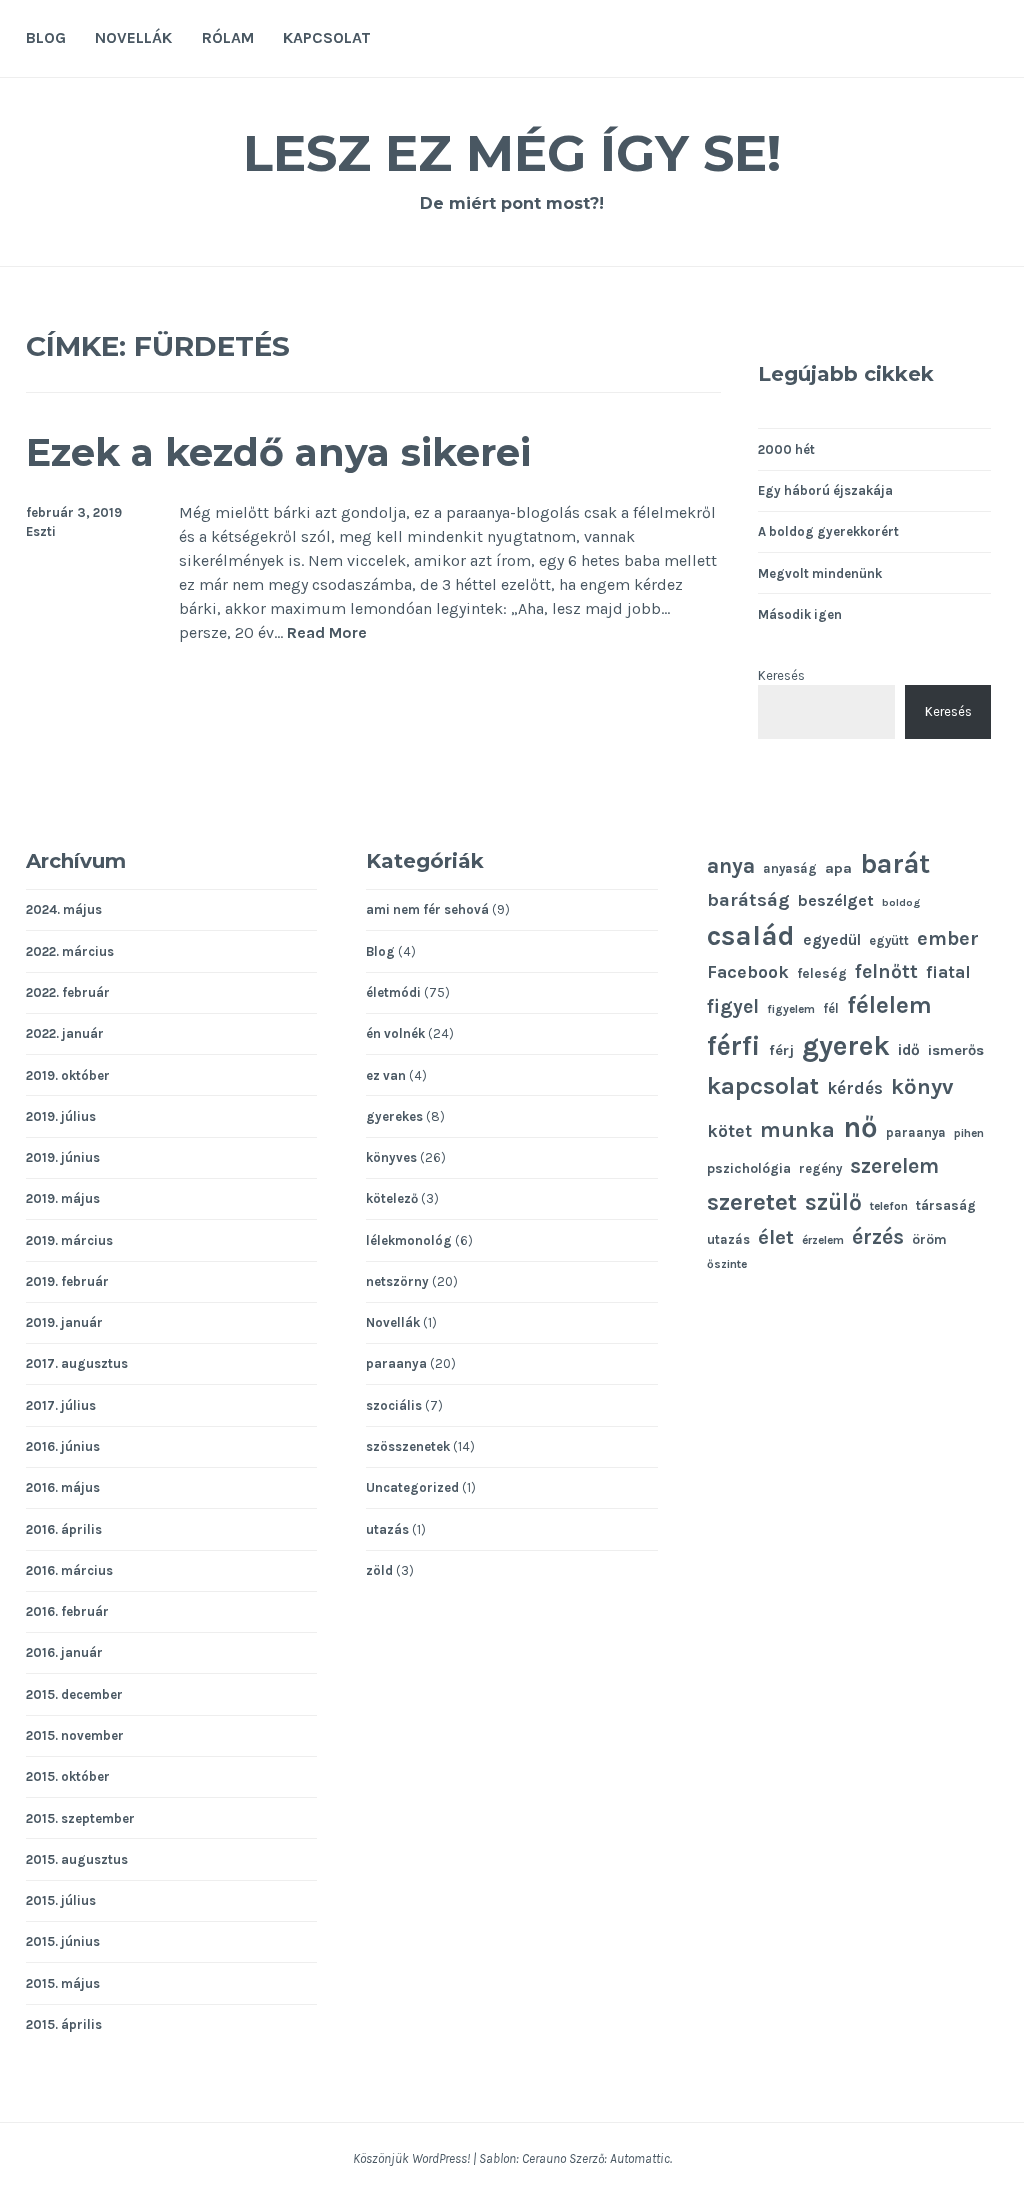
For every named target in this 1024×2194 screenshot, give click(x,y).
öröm (929, 1239)
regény (820, 1168)
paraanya (396, 1363)
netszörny (397, 1281)
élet (776, 1237)
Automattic (640, 2158)
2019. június (63, 1157)
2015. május (63, 1983)
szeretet (752, 1201)
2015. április (64, 2024)
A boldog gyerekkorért (828, 531)
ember (948, 938)
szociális (394, 1405)
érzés (878, 1237)
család (751, 935)
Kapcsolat (327, 37)
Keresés (781, 675)
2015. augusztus (77, 1859)
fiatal (948, 972)
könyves (391, 1157)
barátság (748, 900)
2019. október (68, 1075)
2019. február (67, 1281)
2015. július (61, 1900)
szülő (833, 1202)
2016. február (67, 1611)
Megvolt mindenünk (820, 573)
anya (731, 865)
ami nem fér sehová (427, 909)
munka (797, 1129)
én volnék (395, 1033)
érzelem (823, 1240)
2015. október (68, 1776)
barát (895, 864)
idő (909, 1050)
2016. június (63, 1446)
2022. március (70, 951)
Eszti (41, 531)
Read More (327, 633)
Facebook (748, 972)
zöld (379, 1570)
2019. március (69, 1240)
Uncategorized (412, 1487)
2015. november (75, 1735)
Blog (46, 37)
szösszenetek (408, 1446)
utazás (387, 1529)
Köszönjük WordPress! (411, 2158)
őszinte (727, 1264)
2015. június (63, 1941)
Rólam (228, 37)
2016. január (64, 1652)
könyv (922, 1087)
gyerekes (394, 1116)
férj (781, 1050)
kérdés (855, 1088)
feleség (822, 973)
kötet (729, 1131)
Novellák (133, 37)
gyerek (846, 1045)
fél (831, 1008)
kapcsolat (763, 1086)
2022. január (65, 1033)
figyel (733, 1006)
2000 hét (786, 449)
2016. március (69, 1570)
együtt (889, 940)
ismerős (956, 1050)
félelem (889, 1005)
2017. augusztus (77, 1363)
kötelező (392, 1198)
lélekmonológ (409, 1240)
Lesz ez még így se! (512, 153)
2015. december (74, 1694)
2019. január (64, 1322)
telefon (889, 1206)
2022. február (68, 992)
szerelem (894, 1166)
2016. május (63, 1487)
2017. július (61, 1405)
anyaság (790, 868)
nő (860, 1127)
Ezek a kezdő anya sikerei (278, 452)
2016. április (64, 1529)
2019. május (63, 1198)
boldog (901, 902)
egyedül (832, 940)
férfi (734, 1046)
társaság (946, 1205)
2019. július (61, 1116)
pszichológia (749, 1168)
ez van (386, 1075)
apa (838, 868)
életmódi (393, 992)
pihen (969, 1133)
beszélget (836, 900)
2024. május (64, 909)
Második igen (800, 614)
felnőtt (886, 971)
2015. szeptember (80, 1818)
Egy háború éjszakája (825, 490)
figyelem (791, 1009)
